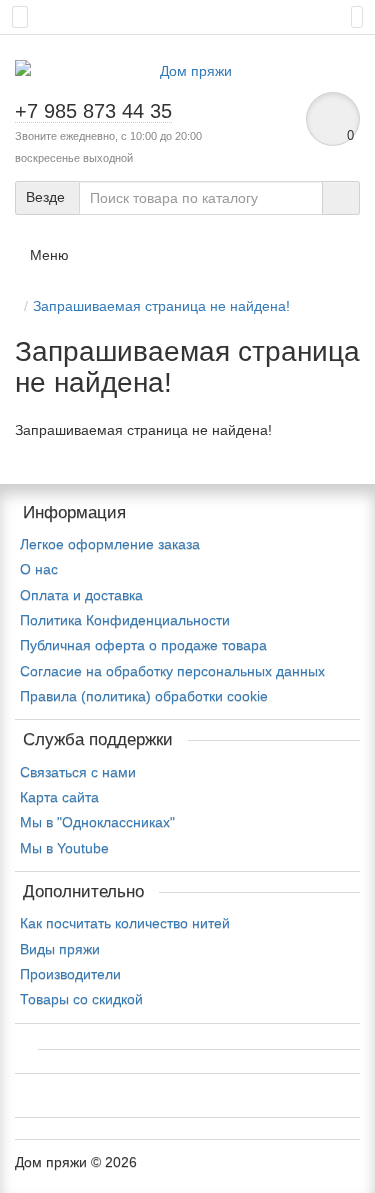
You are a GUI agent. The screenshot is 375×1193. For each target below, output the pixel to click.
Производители (70, 974)
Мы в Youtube (64, 848)
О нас (39, 569)
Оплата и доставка (81, 595)
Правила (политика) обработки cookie (144, 696)
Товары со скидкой (81, 999)
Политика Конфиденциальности (125, 620)
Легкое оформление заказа (110, 544)
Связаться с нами (78, 772)
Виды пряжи (60, 949)
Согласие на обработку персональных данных (172, 671)
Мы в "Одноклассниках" (97, 822)
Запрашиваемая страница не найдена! (161, 306)
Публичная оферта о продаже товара (143, 645)
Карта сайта (59, 797)
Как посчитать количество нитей (125, 923)
